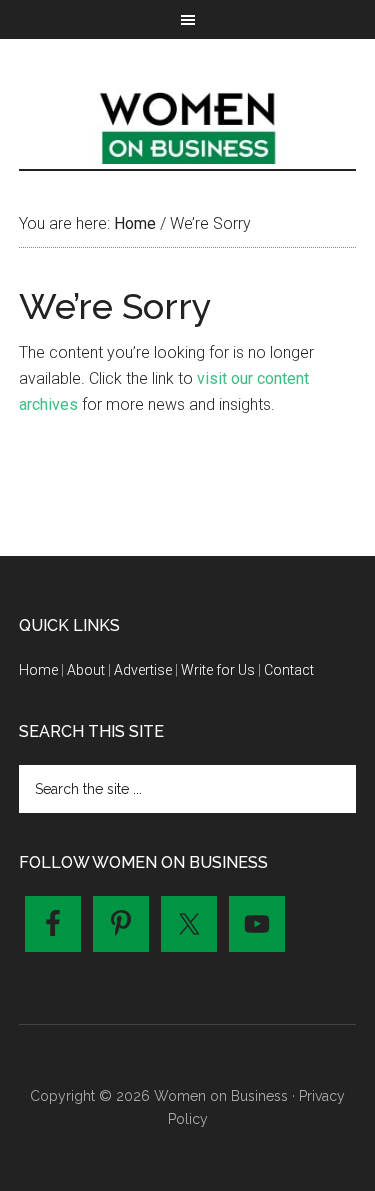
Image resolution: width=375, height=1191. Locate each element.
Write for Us (218, 670)
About (86, 670)
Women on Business (188, 124)
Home (38, 670)
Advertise (143, 670)
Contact (289, 670)
